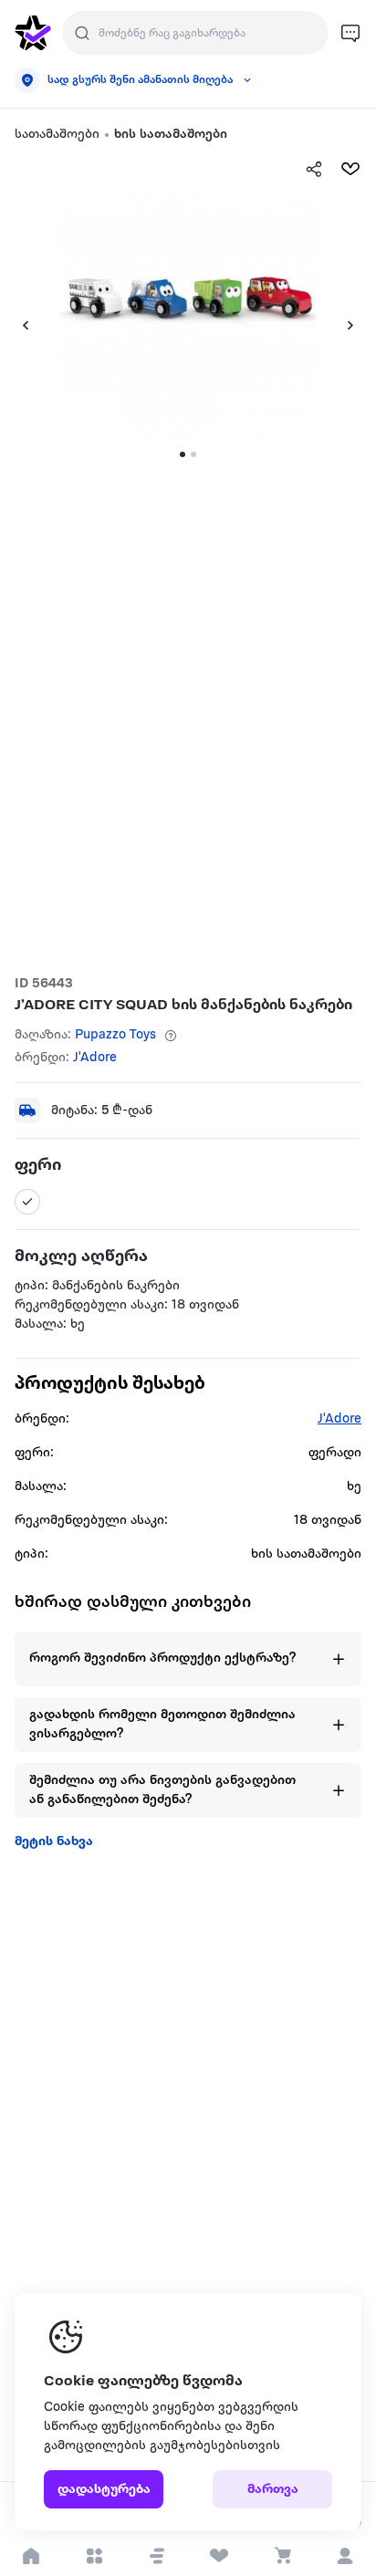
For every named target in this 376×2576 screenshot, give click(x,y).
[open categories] (94, 2556)
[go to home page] (33, 33)
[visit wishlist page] (219, 2556)
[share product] (314, 169)
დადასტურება (104, 2490)
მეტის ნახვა (54, 1842)
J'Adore (95, 1058)
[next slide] (358, 325)
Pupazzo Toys (115, 1035)
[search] (82, 33)
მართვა (273, 2490)
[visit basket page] (282, 2556)
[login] (345, 2556)
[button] (157, 2556)
